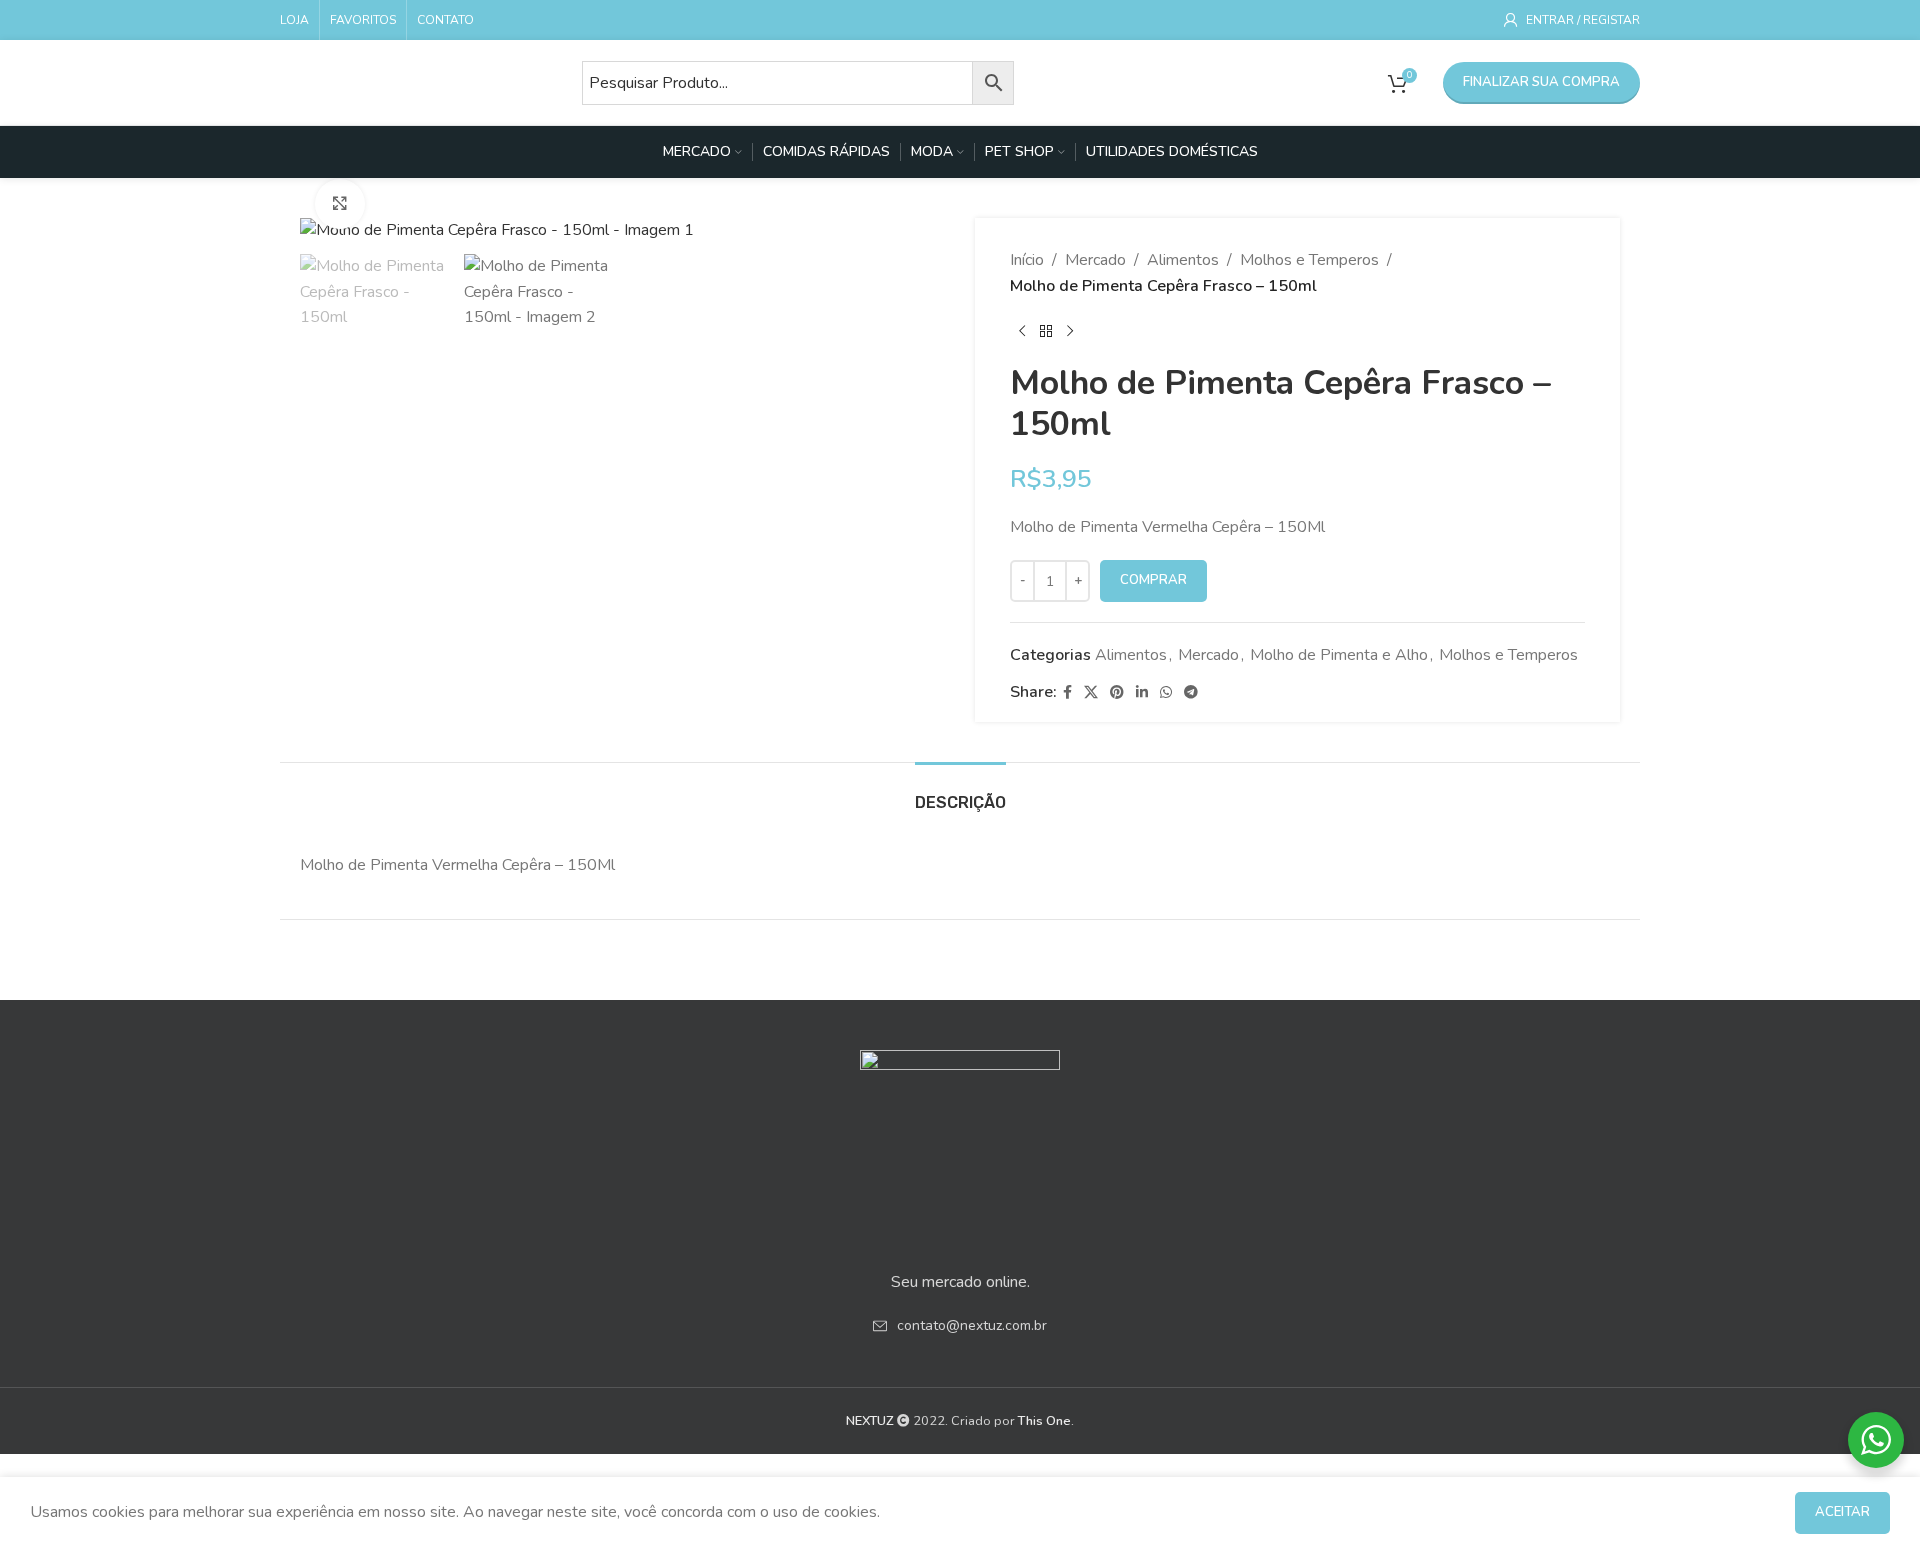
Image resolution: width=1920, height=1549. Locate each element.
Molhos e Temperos (1309, 260)
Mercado (1095, 260)
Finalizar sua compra (1541, 82)
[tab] (960, 792)
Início (1027, 260)
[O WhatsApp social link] (1166, 693)
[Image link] (960, 1148)
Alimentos (1183, 260)
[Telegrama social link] (1191, 693)
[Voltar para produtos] (1046, 331)
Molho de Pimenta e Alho (1339, 655)
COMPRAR (1153, 580)
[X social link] (1091, 693)
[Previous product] (1022, 331)
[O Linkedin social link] (1142, 693)
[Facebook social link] (1067, 693)
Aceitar (1842, 1512)
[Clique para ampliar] (340, 204)
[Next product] (1070, 331)
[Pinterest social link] (1117, 693)
